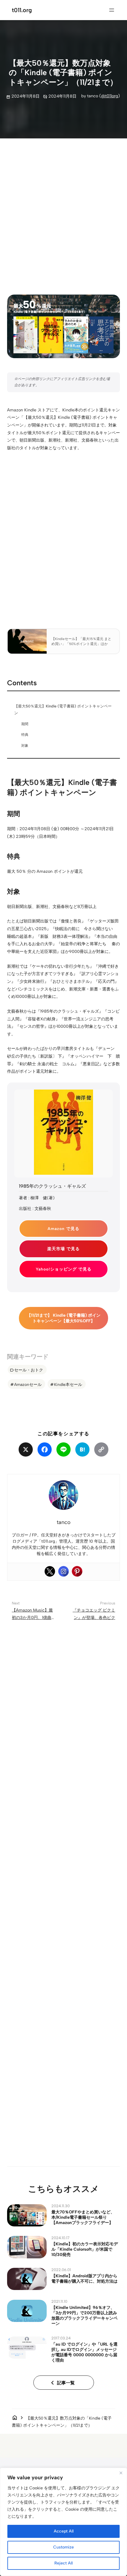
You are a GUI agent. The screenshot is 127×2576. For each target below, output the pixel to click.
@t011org (110, 96)
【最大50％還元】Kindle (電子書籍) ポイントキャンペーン (63, 710)
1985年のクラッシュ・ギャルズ (52, 1186)
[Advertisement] (63, 211)
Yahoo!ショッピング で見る (64, 1269)
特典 (25, 735)
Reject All (63, 2563)
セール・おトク (29, 1370)
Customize (63, 2547)
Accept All (64, 2531)
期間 (25, 724)
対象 (25, 746)
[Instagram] (63, 1571)
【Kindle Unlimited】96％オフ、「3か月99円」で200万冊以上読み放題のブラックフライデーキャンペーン (84, 2315)
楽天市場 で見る (63, 1249)
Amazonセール (28, 1384)
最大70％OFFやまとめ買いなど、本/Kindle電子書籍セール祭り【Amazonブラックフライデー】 (83, 2217)
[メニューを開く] (112, 10)
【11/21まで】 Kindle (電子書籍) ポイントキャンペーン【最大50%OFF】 (64, 1318)
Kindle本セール (68, 1384)
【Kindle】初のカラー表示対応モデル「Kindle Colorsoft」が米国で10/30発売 (85, 2249)
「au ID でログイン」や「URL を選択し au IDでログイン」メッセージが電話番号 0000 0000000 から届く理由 (84, 2352)
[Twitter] (50, 1571)
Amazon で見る (63, 1229)
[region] (63, 2522)
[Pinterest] (77, 1571)
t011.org (22, 10)
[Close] (121, 2473)
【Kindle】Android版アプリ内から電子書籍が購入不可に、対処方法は (84, 2278)
